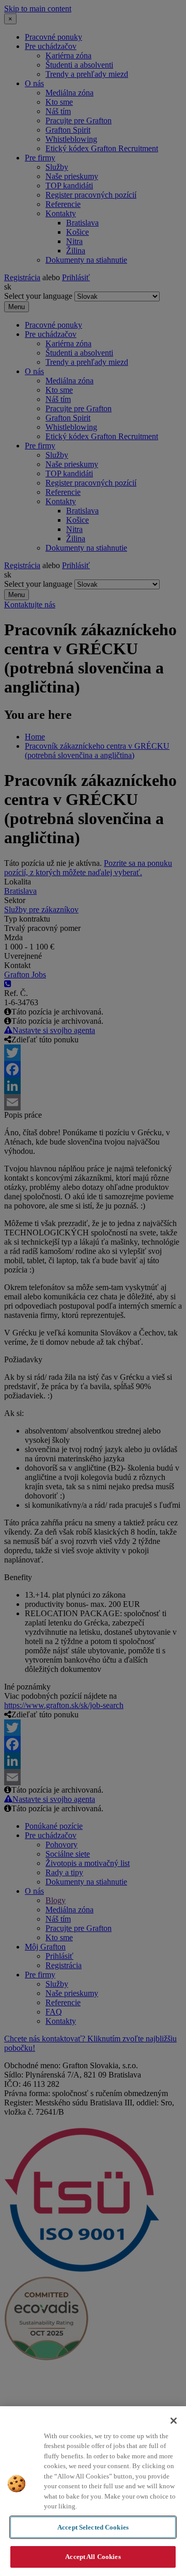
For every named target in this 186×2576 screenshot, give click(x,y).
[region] (93, 2491)
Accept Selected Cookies (93, 2527)
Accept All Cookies (93, 2557)
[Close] (174, 2421)
